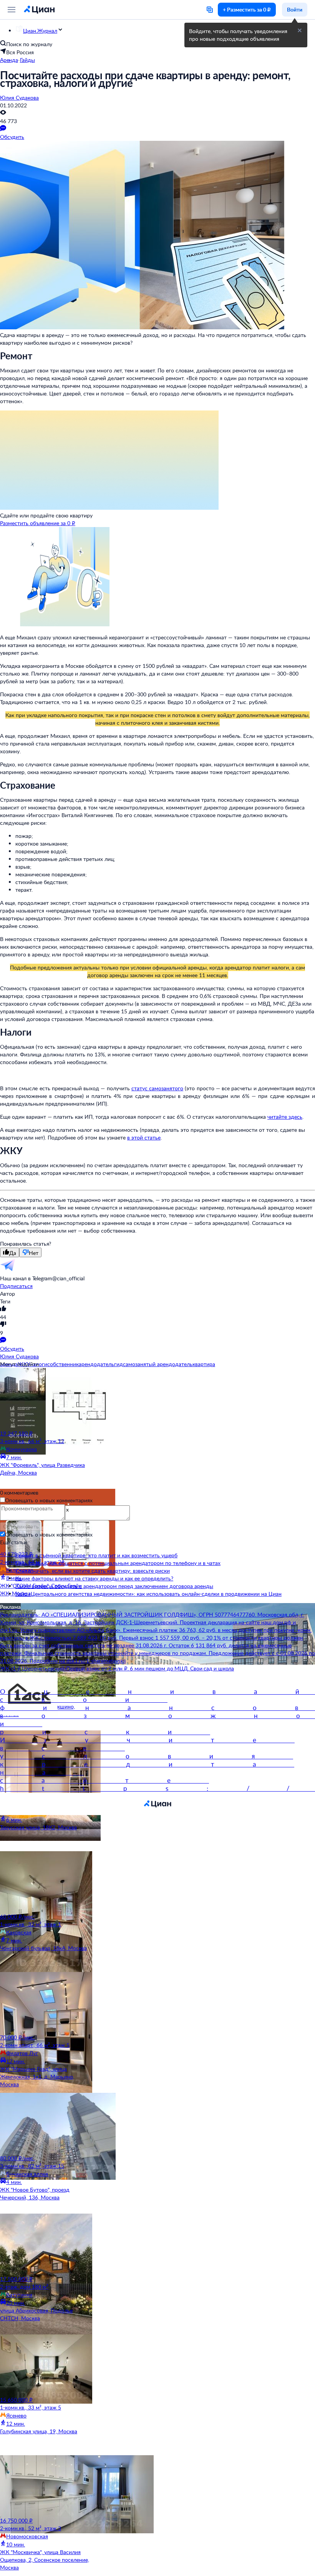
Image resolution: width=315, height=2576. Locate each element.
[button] (300, 30)
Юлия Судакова (19, 98)
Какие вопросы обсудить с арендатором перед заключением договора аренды (114, 1586)
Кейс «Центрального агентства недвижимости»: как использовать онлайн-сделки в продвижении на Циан (148, 1594)
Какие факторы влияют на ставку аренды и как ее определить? (94, 1578)
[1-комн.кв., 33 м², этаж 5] (46, 2365)
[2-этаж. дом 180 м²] (46, 2244)
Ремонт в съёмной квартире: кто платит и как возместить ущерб (96, 1555)
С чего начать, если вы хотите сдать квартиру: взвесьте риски (93, 1571)
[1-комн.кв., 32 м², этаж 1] (46, 1882)
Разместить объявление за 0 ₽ (38, 523)
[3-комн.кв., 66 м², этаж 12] (46, 1399)
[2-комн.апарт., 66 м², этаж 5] (46, 2003)
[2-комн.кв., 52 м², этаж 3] (46, 2486)
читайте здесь (285, 1117)
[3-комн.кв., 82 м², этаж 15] (46, 2124)
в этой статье (144, 1137)
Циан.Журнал (40, 31)
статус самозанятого (157, 1088)
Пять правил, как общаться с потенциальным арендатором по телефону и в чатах (118, 1563)
